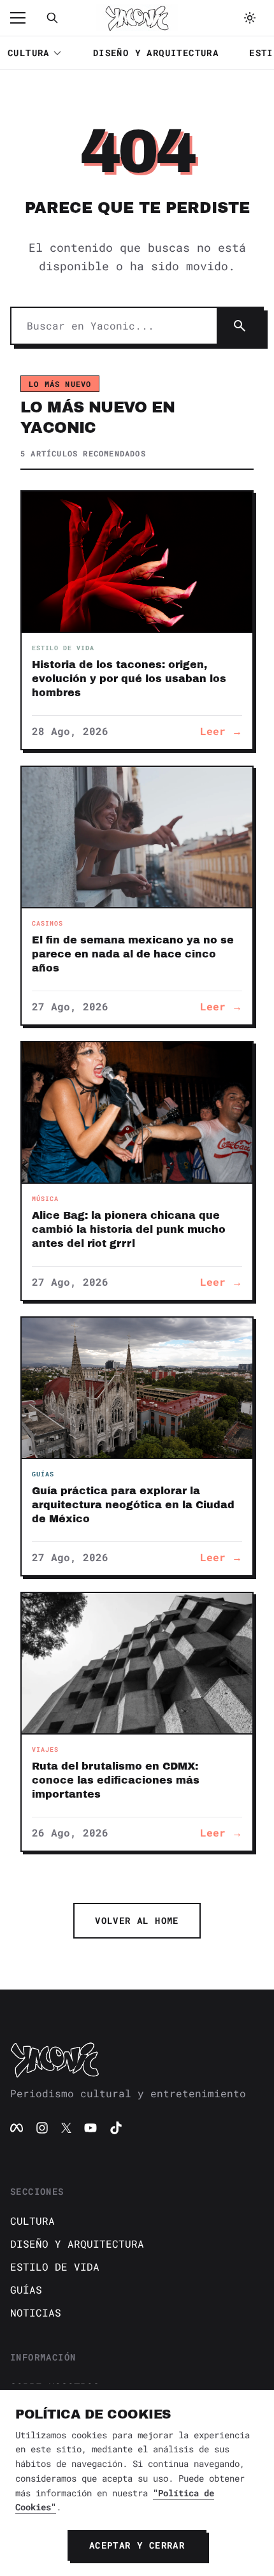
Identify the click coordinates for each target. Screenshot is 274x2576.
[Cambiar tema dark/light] (250, 18)
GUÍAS (26, 2289)
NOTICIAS (36, 2312)
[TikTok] (116, 2128)
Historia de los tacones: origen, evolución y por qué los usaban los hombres (129, 679)
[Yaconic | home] (137, 2060)
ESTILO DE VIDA (55, 2267)
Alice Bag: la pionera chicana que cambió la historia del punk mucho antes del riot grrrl (129, 1229)
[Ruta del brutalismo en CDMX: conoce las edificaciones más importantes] (137, 1663)
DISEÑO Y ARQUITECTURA (156, 53)
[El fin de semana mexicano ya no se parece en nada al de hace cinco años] (137, 837)
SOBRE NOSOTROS (55, 2386)
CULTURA (29, 53)
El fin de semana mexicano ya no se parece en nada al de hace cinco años (133, 954)
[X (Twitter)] (66, 2128)
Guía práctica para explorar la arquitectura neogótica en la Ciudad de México (133, 1505)
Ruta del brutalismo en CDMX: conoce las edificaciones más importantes (116, 1780)
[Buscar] (52, 18)
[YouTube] (90, 2128)
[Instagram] (42, 2128)
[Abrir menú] (24, 18)
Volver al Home (137, 1920)
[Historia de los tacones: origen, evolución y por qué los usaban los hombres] (137, 562)
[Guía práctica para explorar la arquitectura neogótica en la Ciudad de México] (137, 1388)
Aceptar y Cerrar (137, 2545)
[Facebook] (17, 2128)
